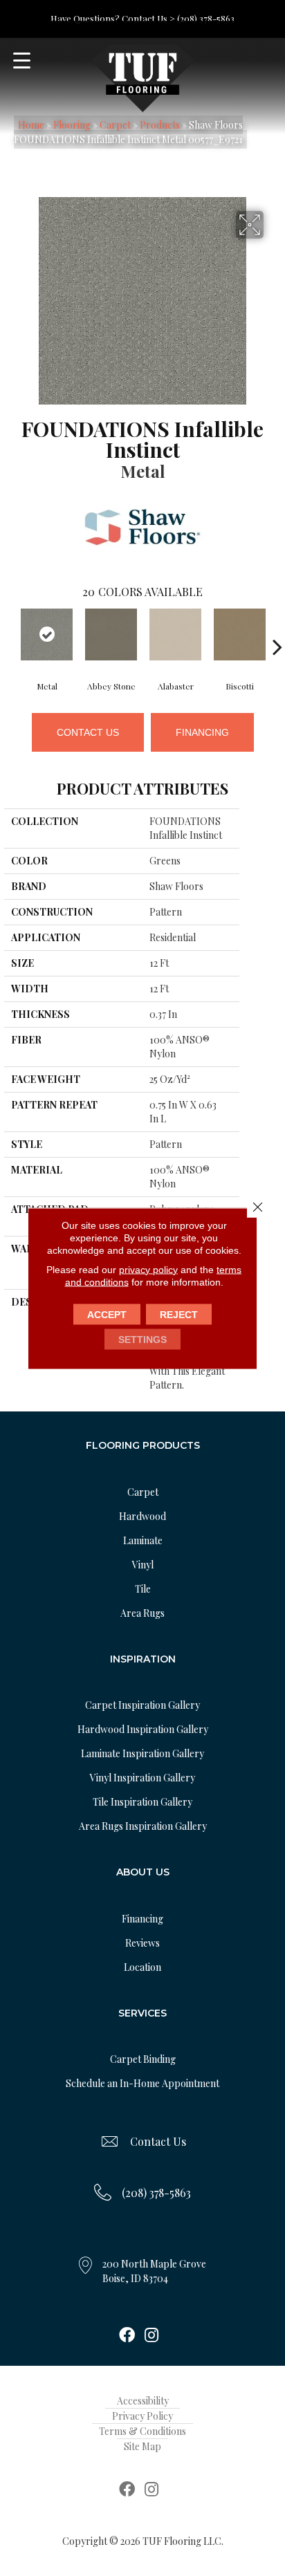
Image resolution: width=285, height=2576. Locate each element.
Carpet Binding (143, 2059)
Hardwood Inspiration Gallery (143, 1729)
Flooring (72, 125)
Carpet (115, 125)
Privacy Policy (142, 2416)
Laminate (143, 1540)
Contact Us (88, 732)
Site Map (142, 2446)
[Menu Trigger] (22, 61)
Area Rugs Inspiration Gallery (143, 1826)
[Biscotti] (240, 634)
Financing (202, 732)
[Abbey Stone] (111, 634)
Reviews (142, 1943)
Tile (143, 1589)
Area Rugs (142, 1613)
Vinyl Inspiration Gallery (142, 1778)
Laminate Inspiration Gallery (142, 1753)
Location (142, 1967)
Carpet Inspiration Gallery (142, 1705)
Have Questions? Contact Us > (113, 18)
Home (31, 125)
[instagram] (151, 2336)
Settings (142, 1339)
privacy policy (148, 1269)
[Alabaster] (175, 634)
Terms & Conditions (142, 2431)
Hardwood (142, 1516)
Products (160, 125)
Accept (107, 1314)
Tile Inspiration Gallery (142, 1802)
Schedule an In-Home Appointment (142, 2083)
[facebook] (127, 2336)
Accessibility (143, 2401)
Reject (179, 1314)
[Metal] (47, 634)
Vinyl (143, 1565)
